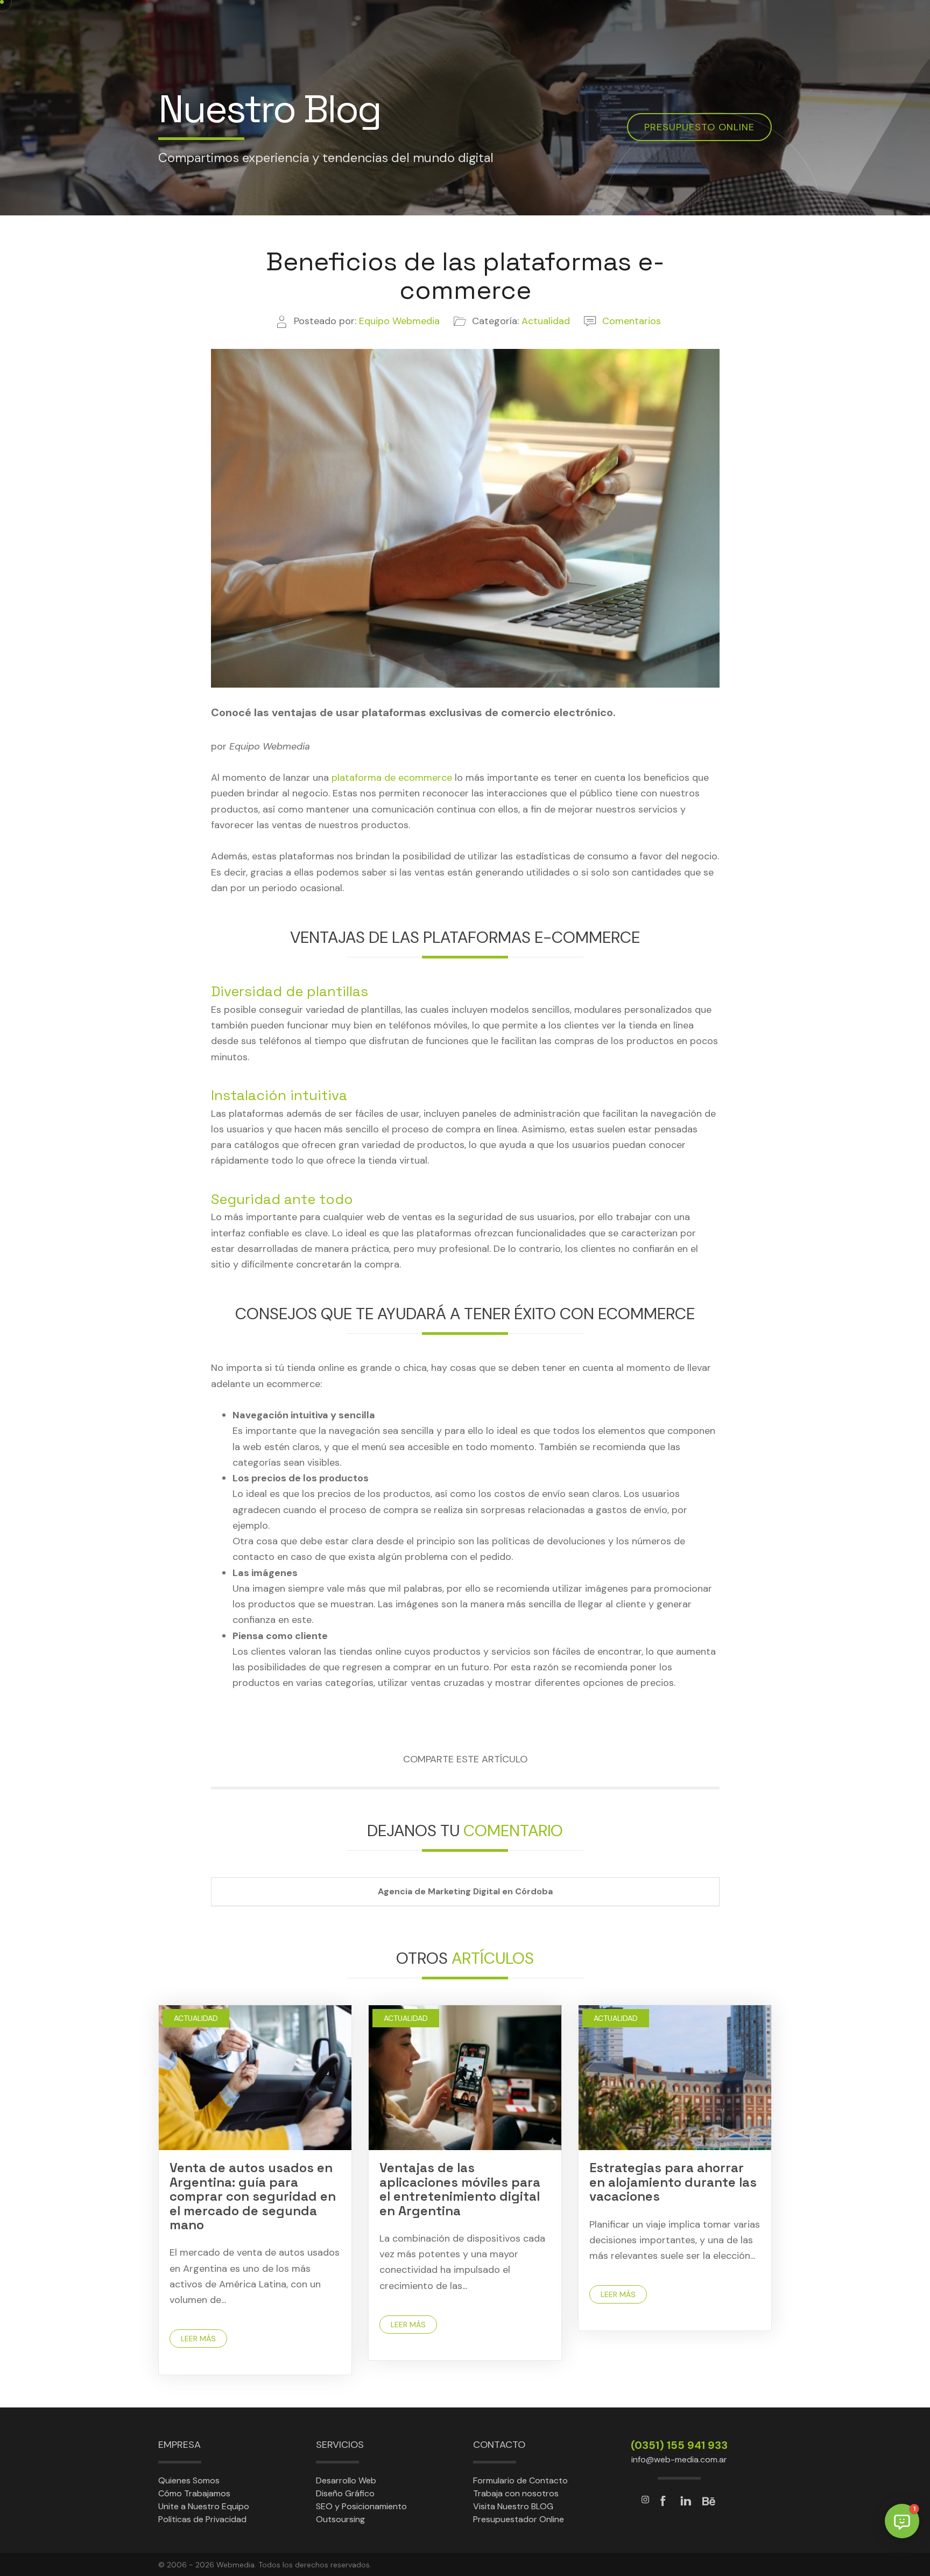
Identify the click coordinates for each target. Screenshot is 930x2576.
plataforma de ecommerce (392, 778)
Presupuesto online (699, 127)
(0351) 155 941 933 (679, 2445)
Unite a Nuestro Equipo (204, 2506)
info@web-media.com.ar (679, 2459)
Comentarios (632, 321)
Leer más (198, 2339)
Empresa (179, 2445)
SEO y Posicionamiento (361, 2506)
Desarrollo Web (346, 2480)
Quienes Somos (189, 2480)
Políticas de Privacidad (202, 2519)
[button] (902, 2521)
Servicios (340, 2445)
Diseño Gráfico (345, 2493)
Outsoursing (340, 2519)
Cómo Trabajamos (194, 2493)
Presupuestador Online (519, 2519)
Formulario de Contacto (520, 2480)
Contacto (499, 2445)
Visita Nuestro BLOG (513, 2506)
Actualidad (196, 2018)
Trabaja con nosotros (516, 2493)
